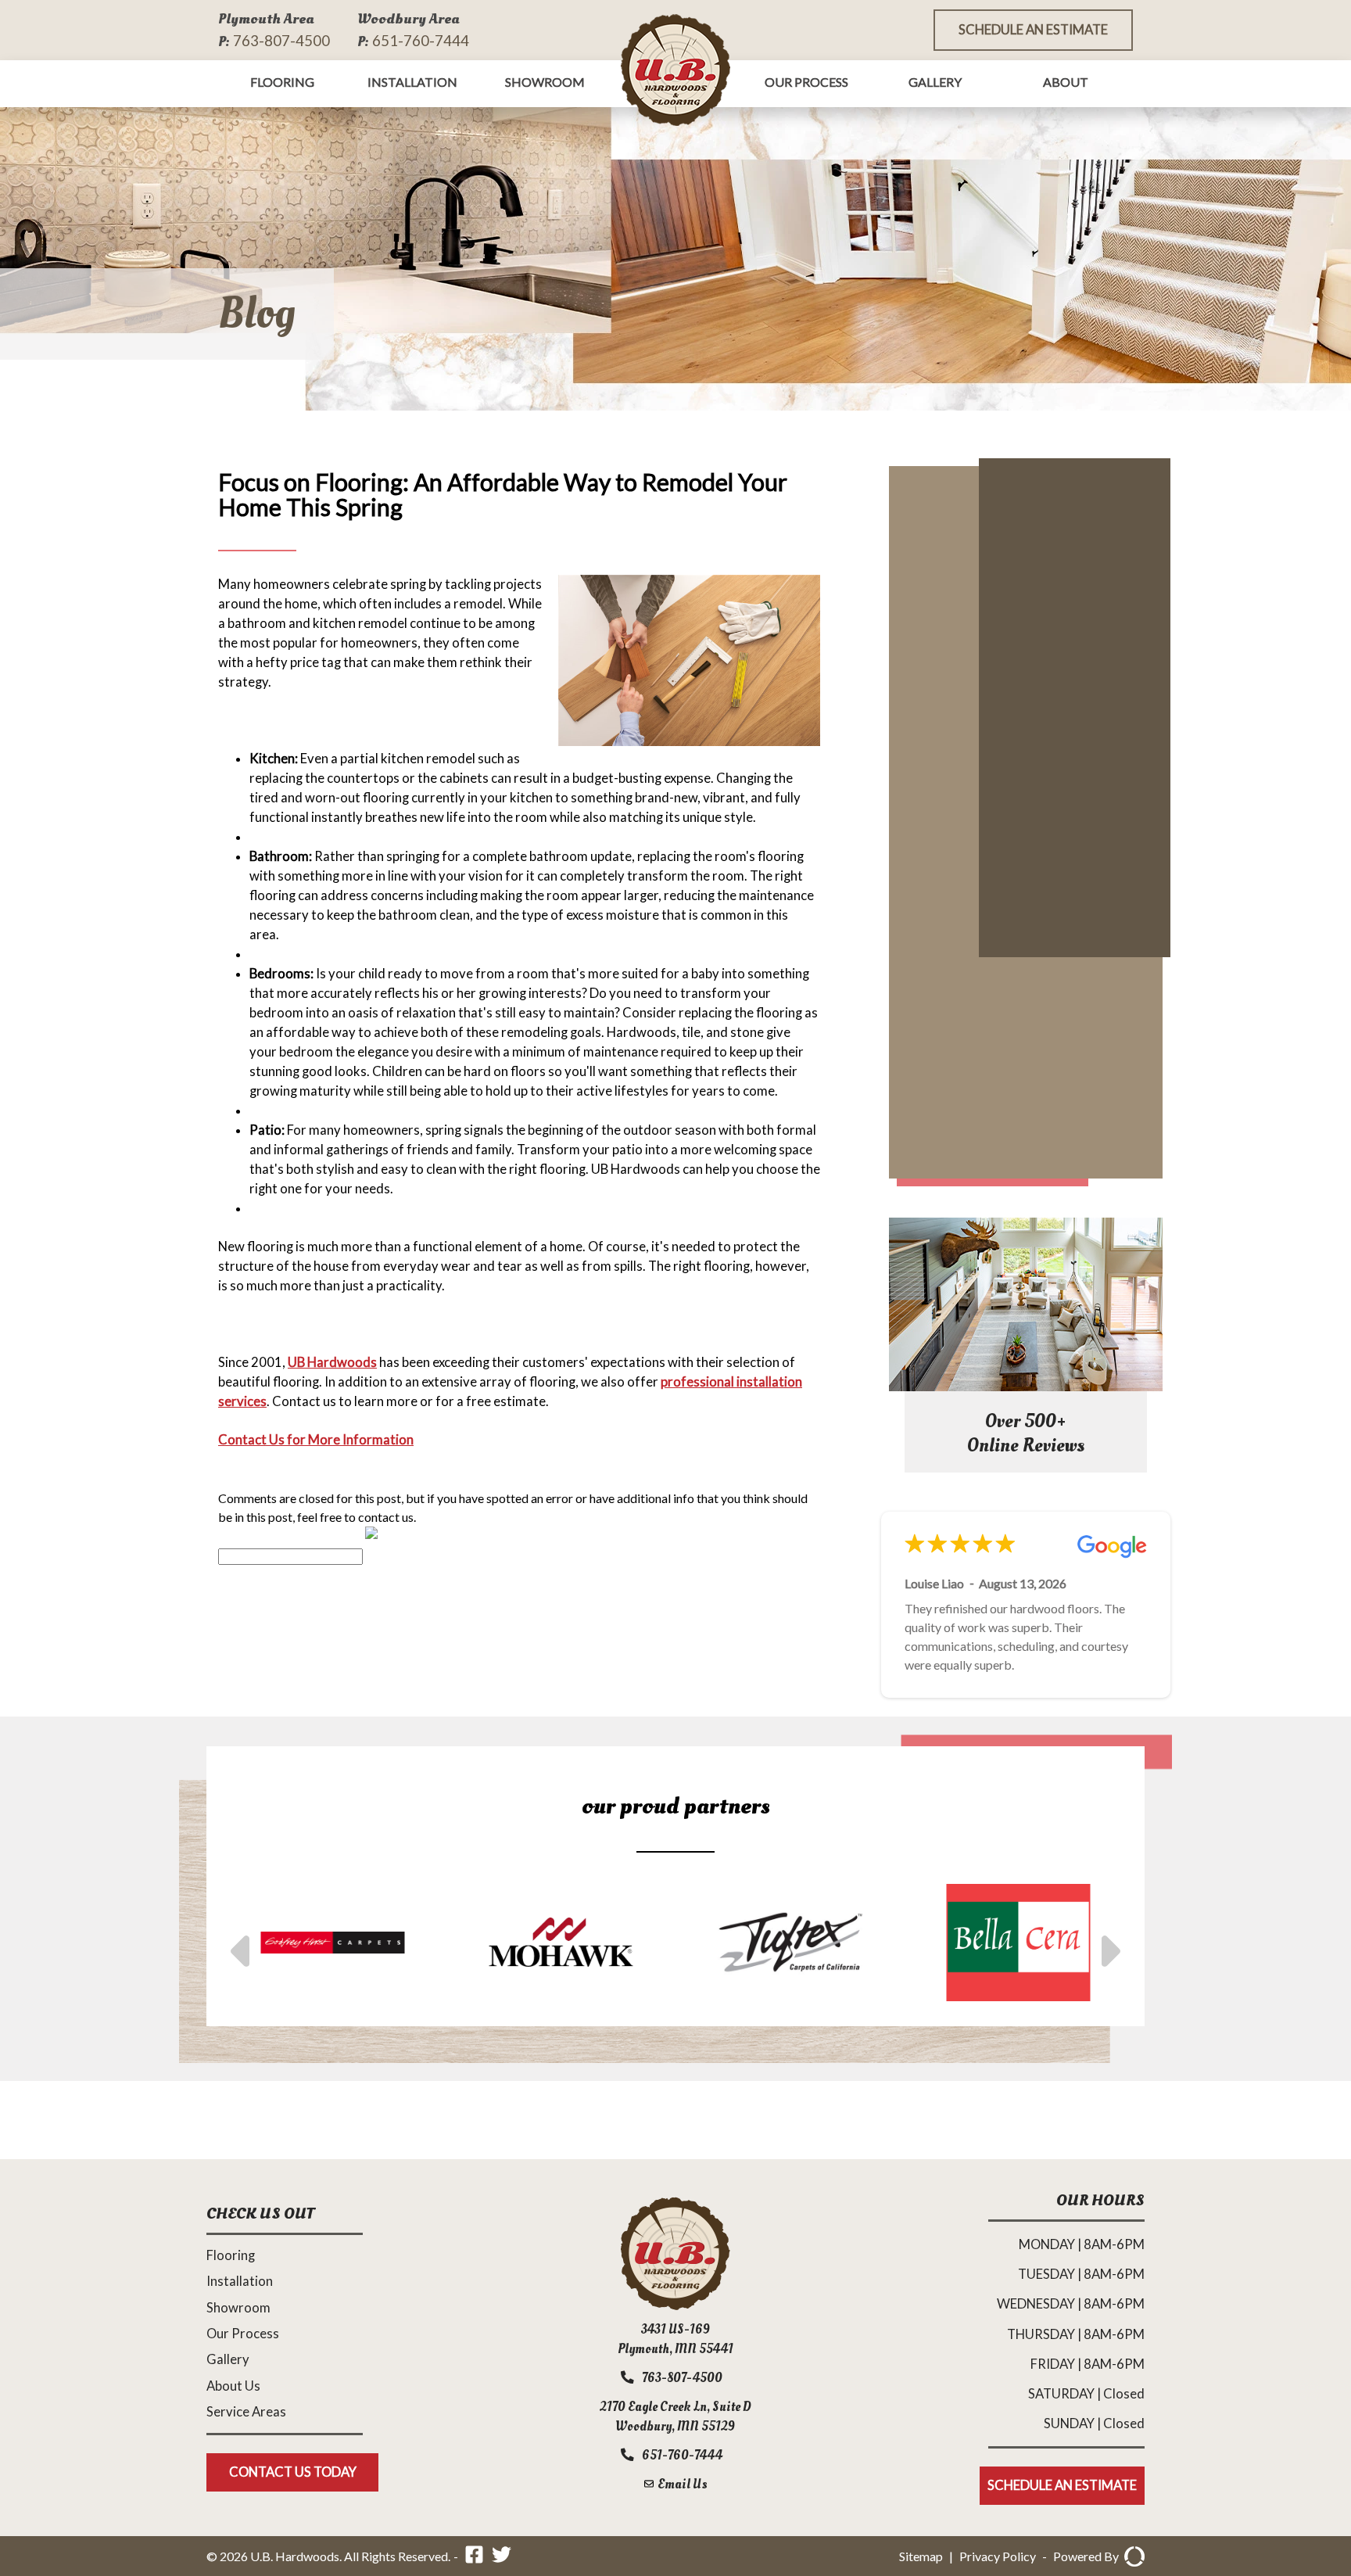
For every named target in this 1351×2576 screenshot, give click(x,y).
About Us (233, 2386)
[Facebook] (474, 2557)
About (1066, 82)
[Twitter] (502, 2557)
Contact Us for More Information (316, 1440)
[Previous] (243, 1943)
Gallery (935, 82)
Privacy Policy (998, 2556)
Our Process (806, 82)
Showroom (545, 82)
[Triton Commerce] (1132, 2556)
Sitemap (921, 2556)
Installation (412, 82)
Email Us (681, 2484)
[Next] (1108, 1943)
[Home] (675, 2305)
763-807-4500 (281, 40)
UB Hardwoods (332, 1362)
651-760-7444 (421, 40)
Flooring (282, 82)
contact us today (293, 2472)
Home (675, 70)
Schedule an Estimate (1033, 30)
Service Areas (246, 2412)
